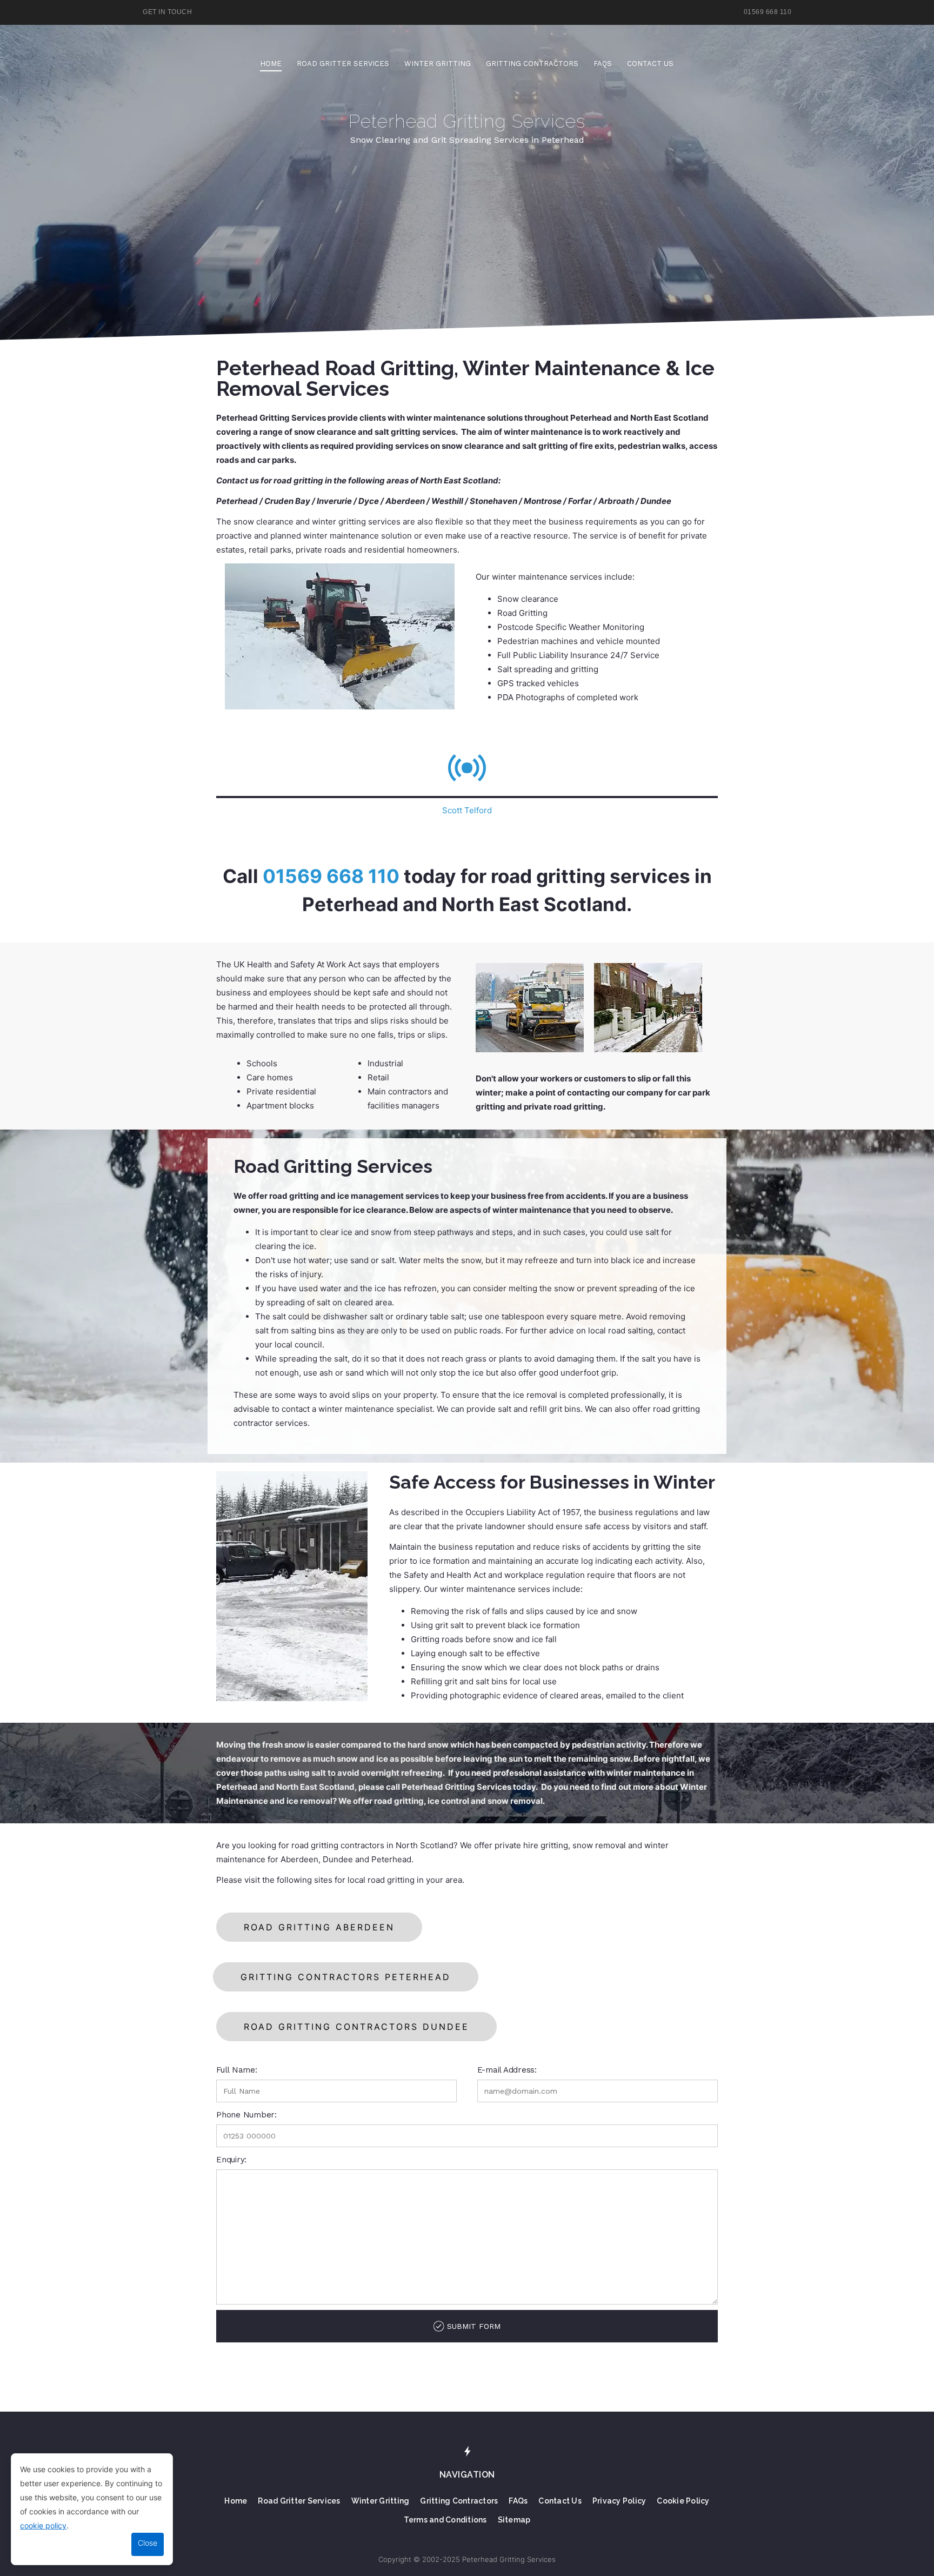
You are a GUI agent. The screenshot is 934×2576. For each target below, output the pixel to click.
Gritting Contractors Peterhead (346, 1977)
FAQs (603, 64)
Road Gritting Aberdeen (319, 1927)
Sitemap (514, 2520)
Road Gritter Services (343, 64)
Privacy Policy (619, 2501)
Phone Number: (246, 2115)
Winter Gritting (438, 64)
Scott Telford (467, 810)
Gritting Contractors (532, 64)
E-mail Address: (507, 2070)
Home (271, 64)
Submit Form (474, 2326)
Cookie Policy (683, 2501)
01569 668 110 (768, 12)
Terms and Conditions (445, 2520)
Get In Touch (167, 12)
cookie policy (43, 2525)
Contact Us (650, 64)
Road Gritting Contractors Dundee (356, 2027)
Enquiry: (231, 2160)
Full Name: (237, 2070)
